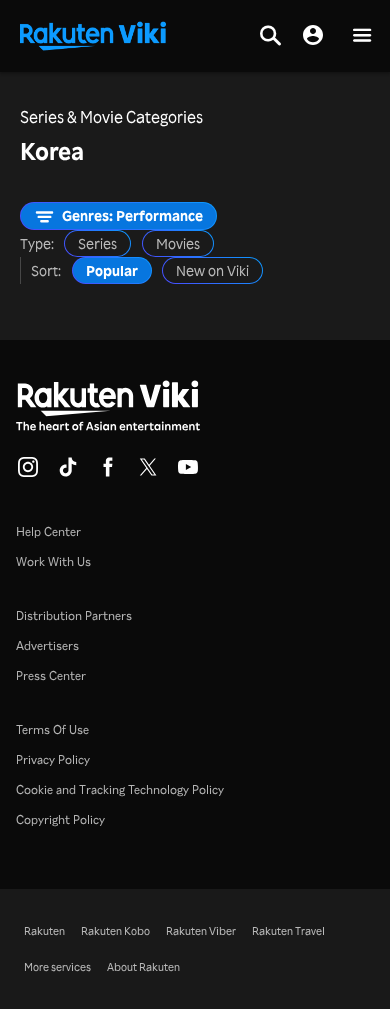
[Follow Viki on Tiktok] (68, 473)
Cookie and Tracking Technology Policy (120, 789)
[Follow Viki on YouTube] (188, 473)
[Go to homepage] (93, 34)
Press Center (51, 675)
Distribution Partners (74, 615)
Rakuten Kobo (115, 931)
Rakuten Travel (288, 931)
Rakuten (44, 931)
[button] (362, 36)
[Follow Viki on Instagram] (28, 473)
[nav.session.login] (313, 36)
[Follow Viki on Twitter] (148, 473)
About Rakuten (143, 967)
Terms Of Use (52, 729)
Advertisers (47, 645)
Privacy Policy (53, 759)
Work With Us (53, 561)
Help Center (48, 531)
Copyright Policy (60, 819)
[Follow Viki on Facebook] (108, 473)
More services (57, 967)
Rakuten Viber (201, 931)
